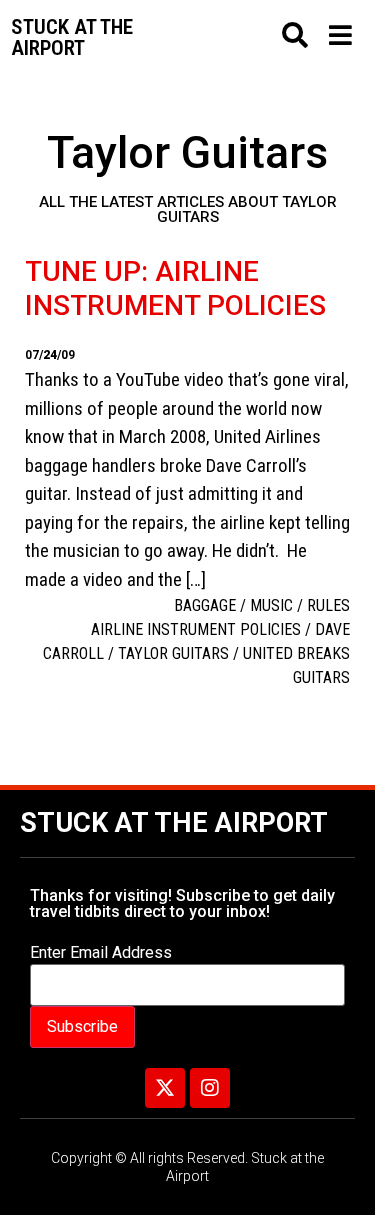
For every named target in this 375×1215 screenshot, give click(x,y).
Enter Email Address (101, 953)
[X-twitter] (165, 1088)
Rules (328, 605)
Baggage (205, 605)
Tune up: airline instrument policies (175, 288)
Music (271, 605)
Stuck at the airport (72, 37)
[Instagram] (210, 1088)
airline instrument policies (196, 629)
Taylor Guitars (173, 653)
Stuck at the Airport (174, 823)
